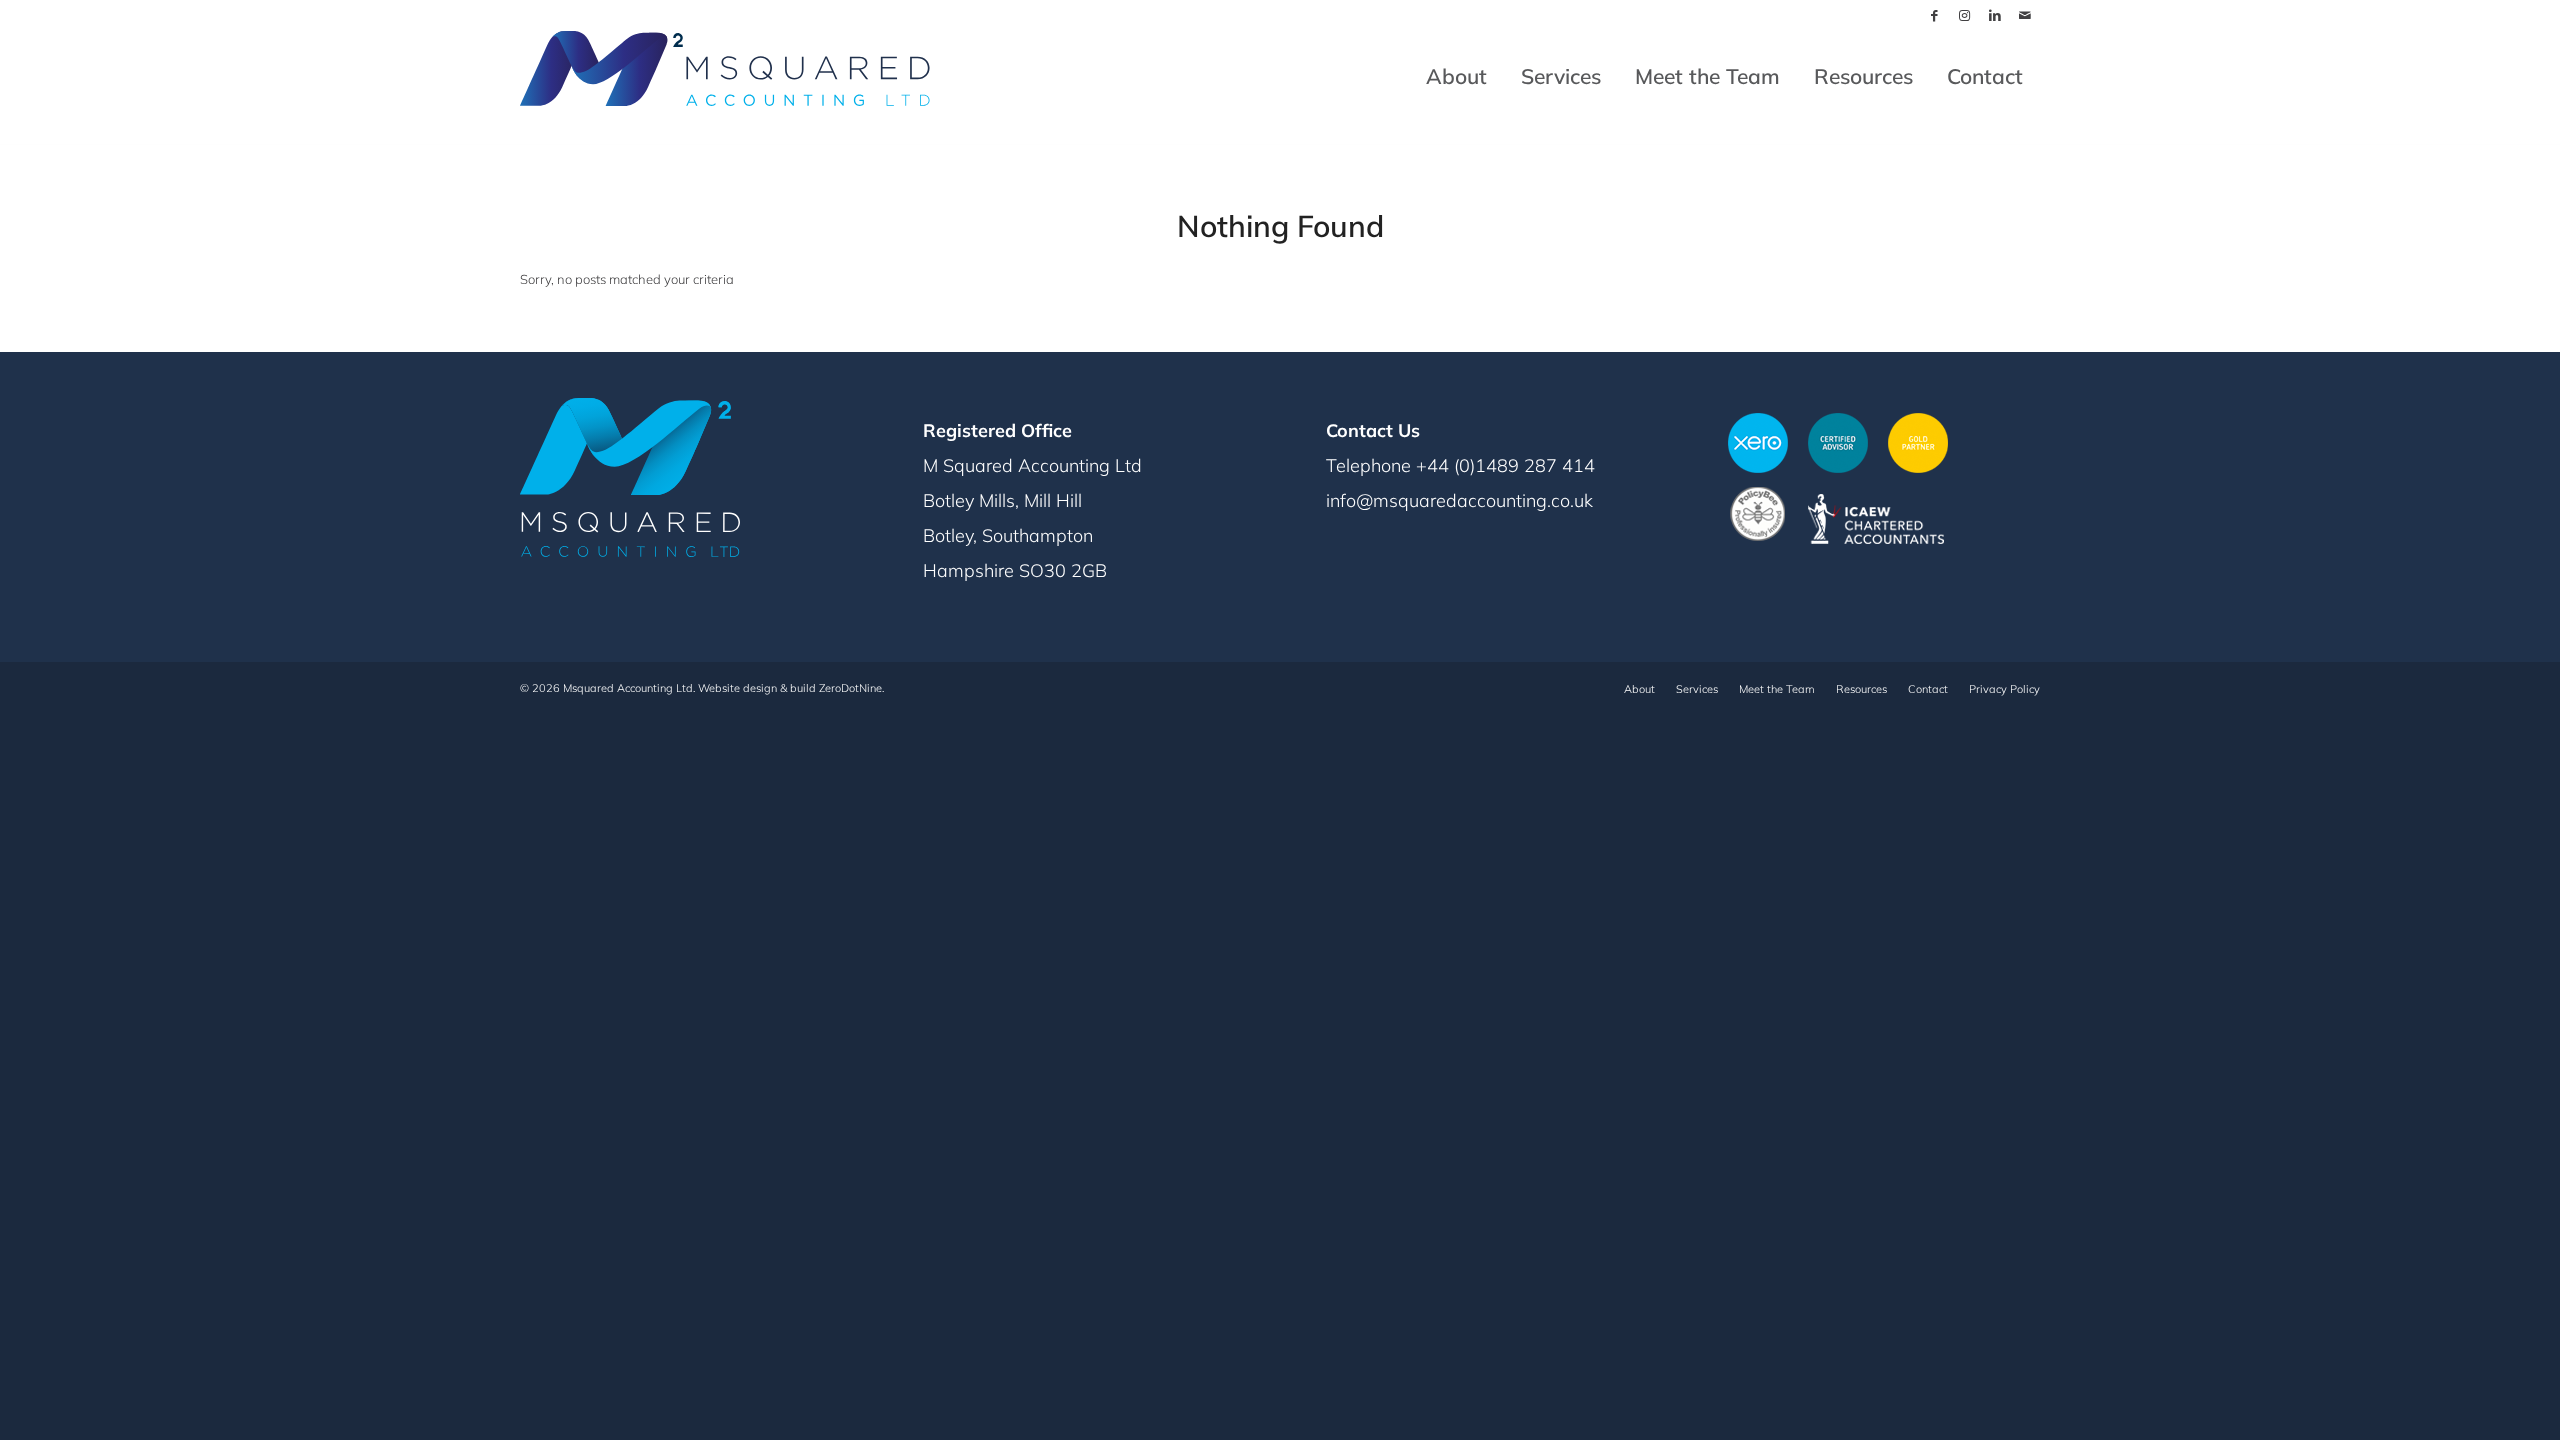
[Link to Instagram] (1964, 15)
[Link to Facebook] (1934, 15)
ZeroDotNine (850, 688)
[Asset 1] (725, 88)
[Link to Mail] (2025, 15)
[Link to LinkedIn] (1994, 15)
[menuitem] (1456, 88)
